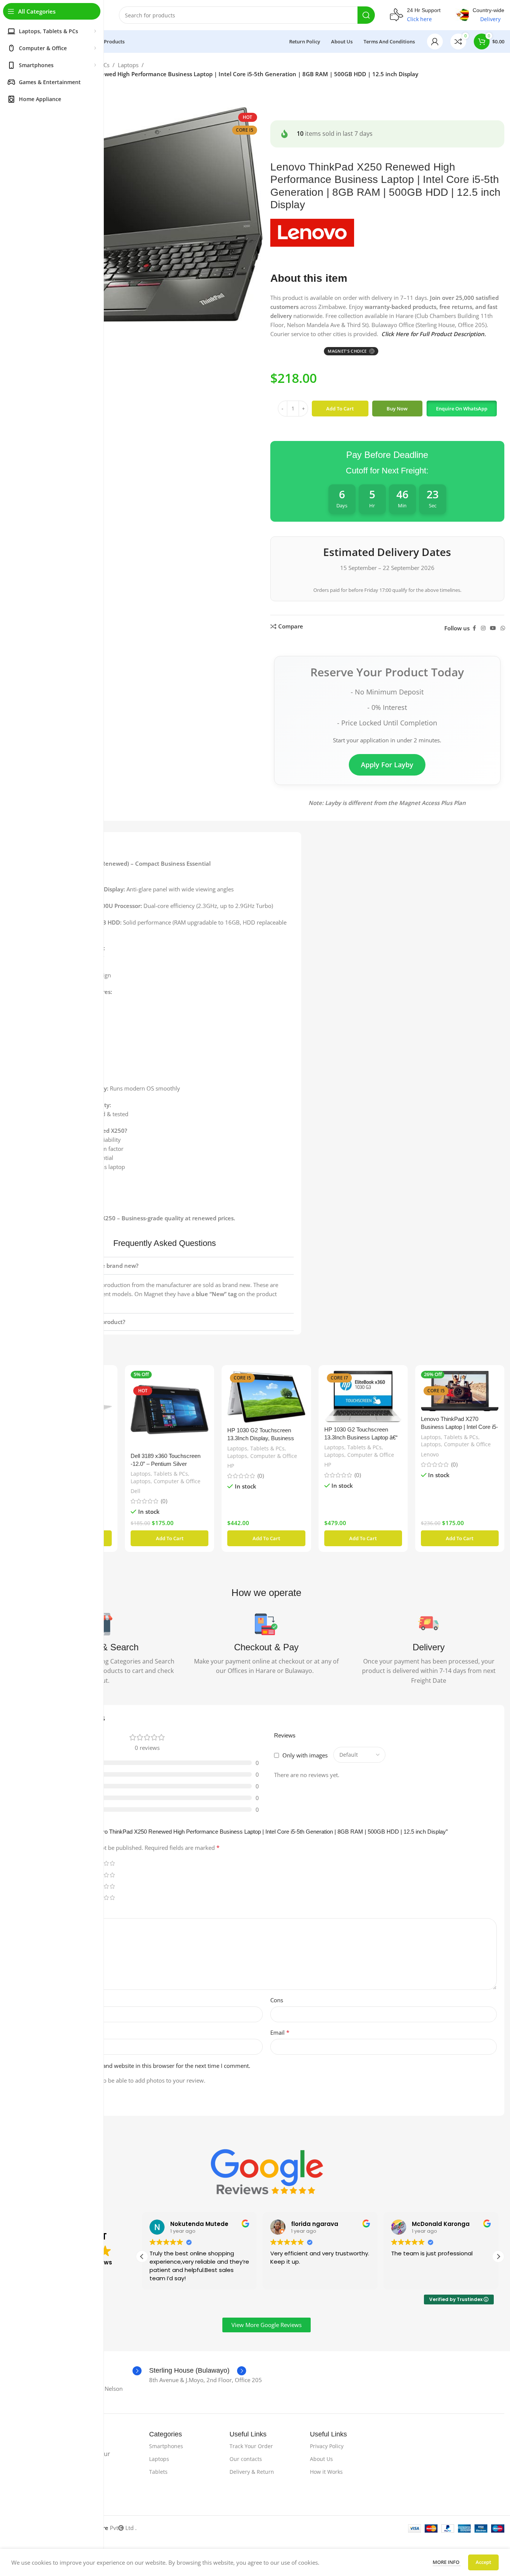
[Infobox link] (415, 15)
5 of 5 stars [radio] (112, 1863)
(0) (164, 1501)
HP (231, 1466)
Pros (42, 2000)
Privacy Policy (327, 2446)
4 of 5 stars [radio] (106, 1863)
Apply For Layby (387, 765)
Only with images (305, 1755)
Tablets (158, 2472)
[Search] (366, 15)
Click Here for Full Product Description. (434, 334)
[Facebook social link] (474, 628)
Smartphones (166, 2446)
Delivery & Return (252, 2472)
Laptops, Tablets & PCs (159, 1474)
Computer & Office (177, 1481)
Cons (277, 2000)
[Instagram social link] (483, 628)
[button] (461, 409)
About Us (321, 2459)
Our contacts (246, 2459)
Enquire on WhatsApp (462, 409)
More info (447, 2562)
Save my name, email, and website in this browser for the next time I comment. (147, 2066)
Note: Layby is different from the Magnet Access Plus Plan (387, 803)
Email (280, 2032)
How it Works (326, 2472)
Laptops (128, 65)
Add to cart (340, 409)
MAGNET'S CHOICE (351, 351)
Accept (483, 2562)
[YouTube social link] (493, 628)
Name (46, 2032)
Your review (54, 1912)
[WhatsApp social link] (503, 628)
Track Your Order (251, 2446)
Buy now (397, 409)
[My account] (435, 41)
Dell (136, 1491)
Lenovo (430, 1454)
